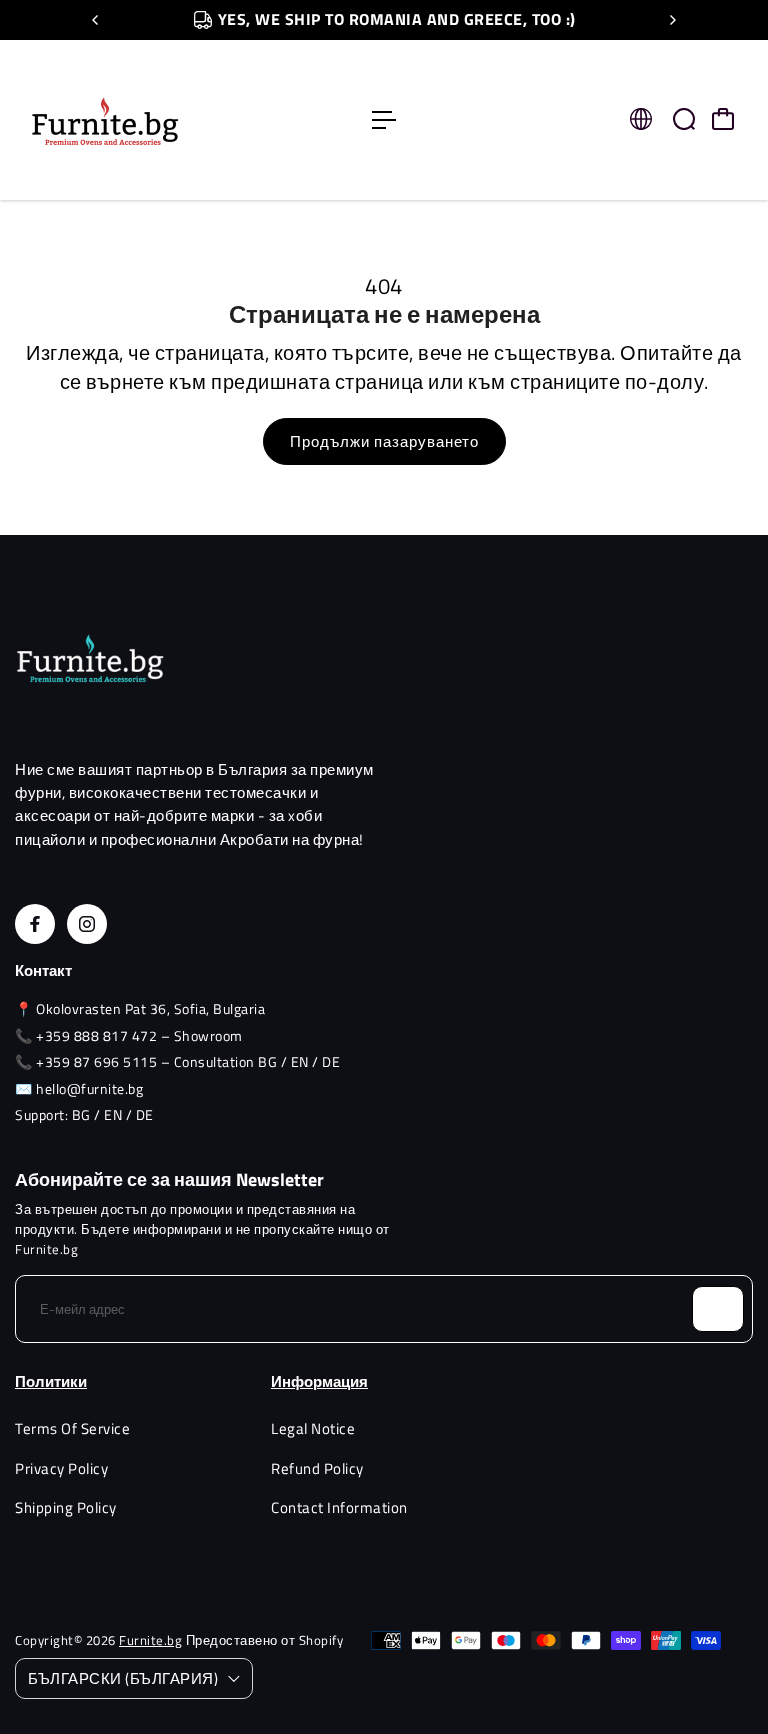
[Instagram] (87, 924)
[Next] (672, 20)
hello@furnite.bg (89, 1088)
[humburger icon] (384, 120)
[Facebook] (35, 924)
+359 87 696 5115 (96, 1061)
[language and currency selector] (641, 119)
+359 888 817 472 (96, 1035)
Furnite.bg (150, 1640)
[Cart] (723, 119)
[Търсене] (684, 119)
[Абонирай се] (718, 1309)
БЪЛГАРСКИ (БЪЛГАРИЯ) (123, 1678)
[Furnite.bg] (155, 120)
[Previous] (96, 20)
